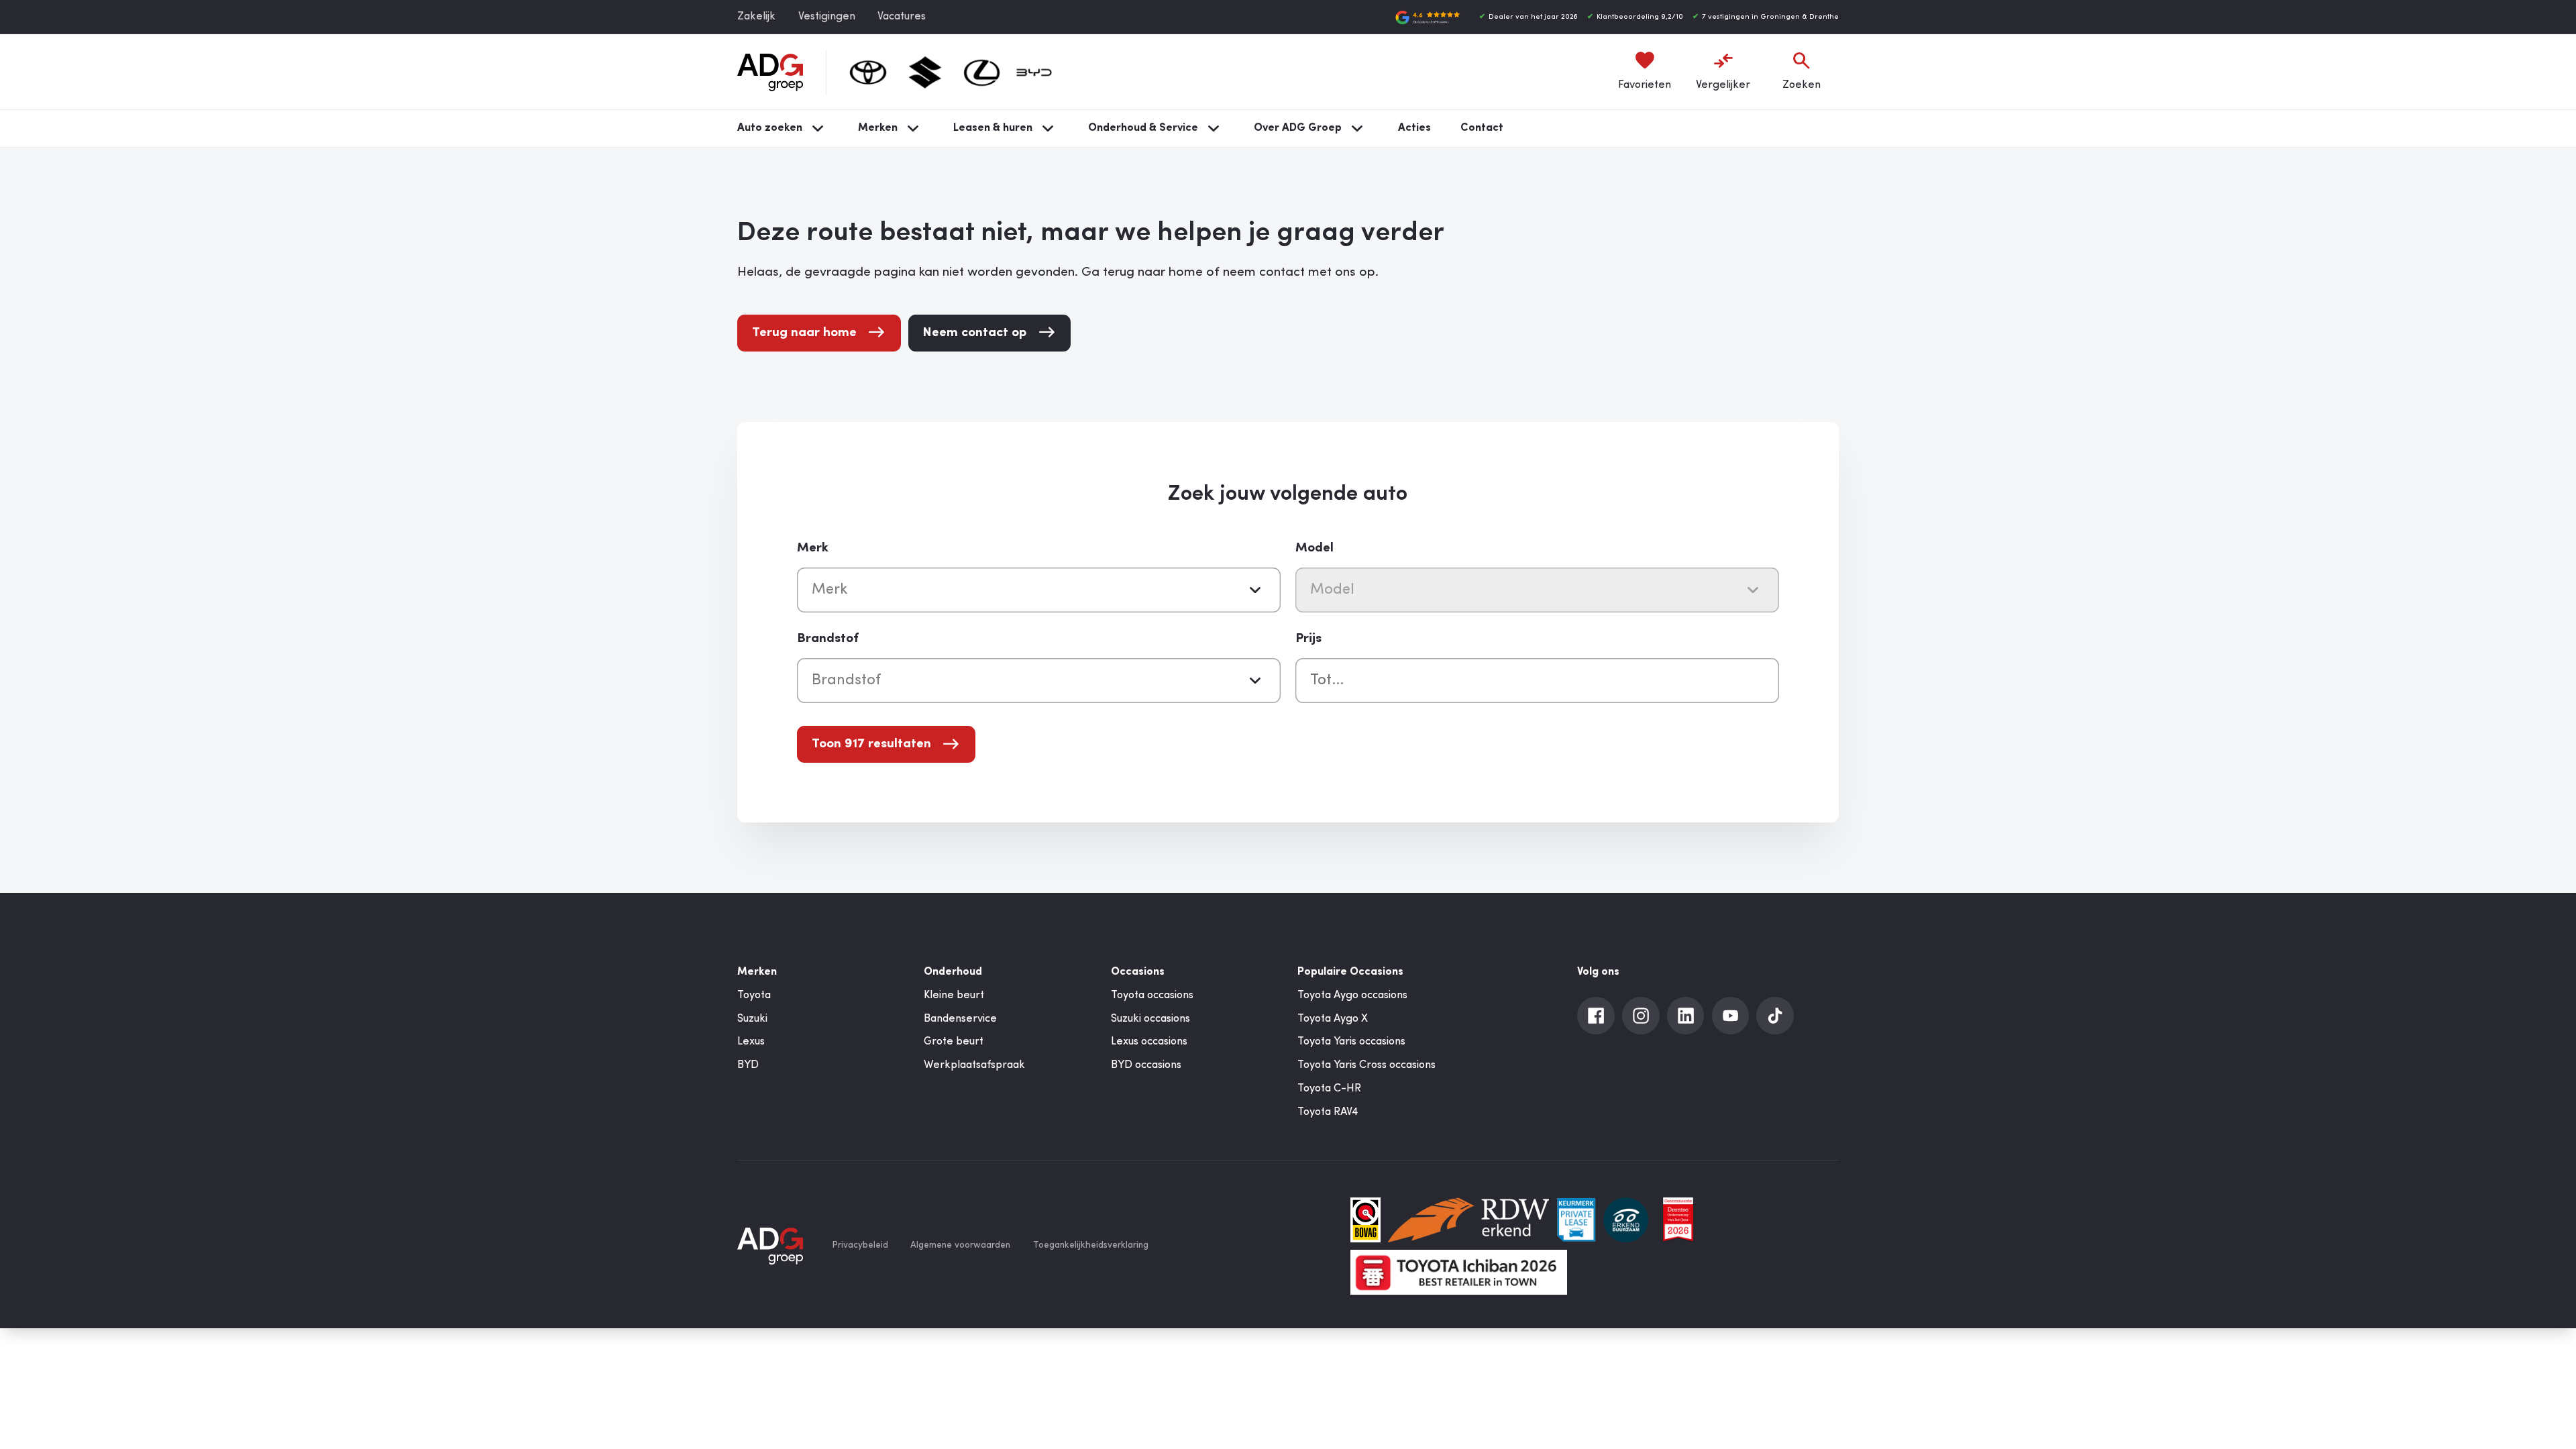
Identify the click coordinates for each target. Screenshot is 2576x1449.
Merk (813, 548)
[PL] (1576, 1220)
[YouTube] (1731, 1016)
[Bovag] (1365, 1220)
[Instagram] (1641, 1016)
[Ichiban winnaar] (1458, 1272)
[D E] (1626, 1220)
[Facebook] (1596, 1016)
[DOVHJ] (1678, 1220)
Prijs (1308, 639)
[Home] (770, 72)
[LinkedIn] (1686, 1016)
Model (1314, 548)
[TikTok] (1775, 1016)
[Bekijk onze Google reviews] (1428, 17)
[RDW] (1468, 1220)
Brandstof (828, 639)
